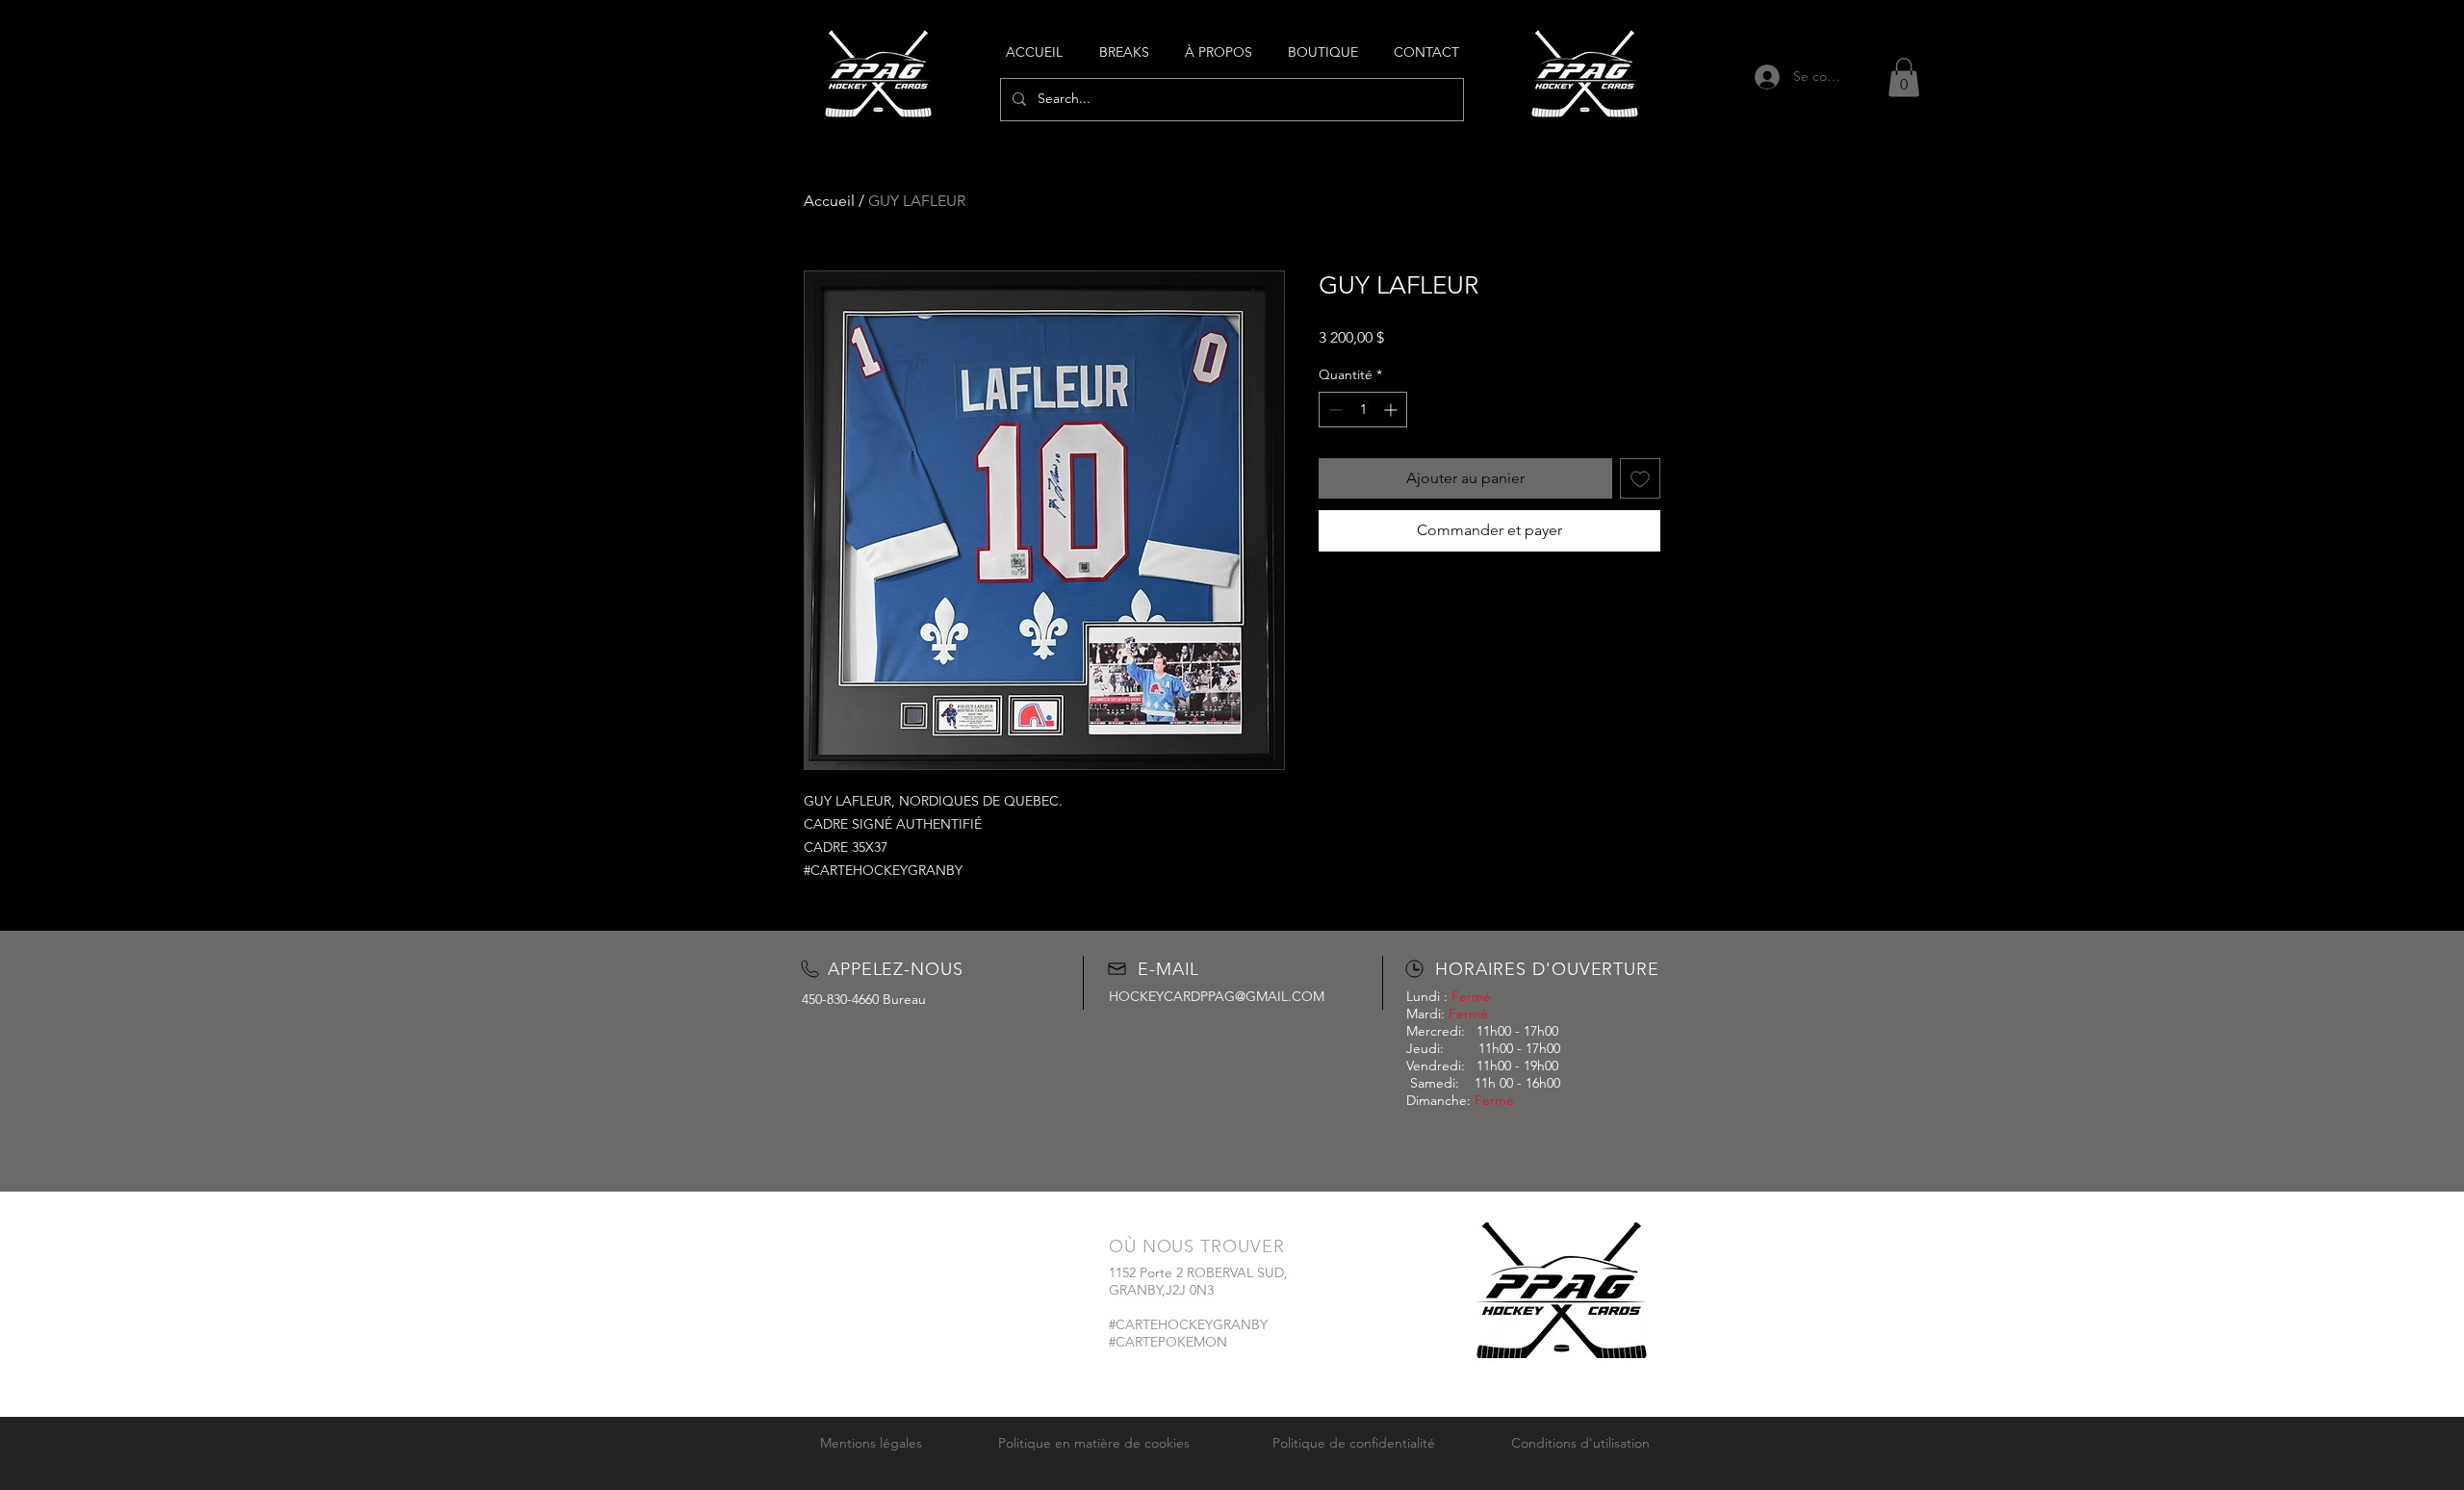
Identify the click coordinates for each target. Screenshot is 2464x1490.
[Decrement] (1334, 410)
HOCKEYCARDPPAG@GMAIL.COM (1217, 996)
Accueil (829, 201)
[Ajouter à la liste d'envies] (1640, 478)
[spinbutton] (1363, 410)
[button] (1904, 77)
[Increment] (1392, 410)
